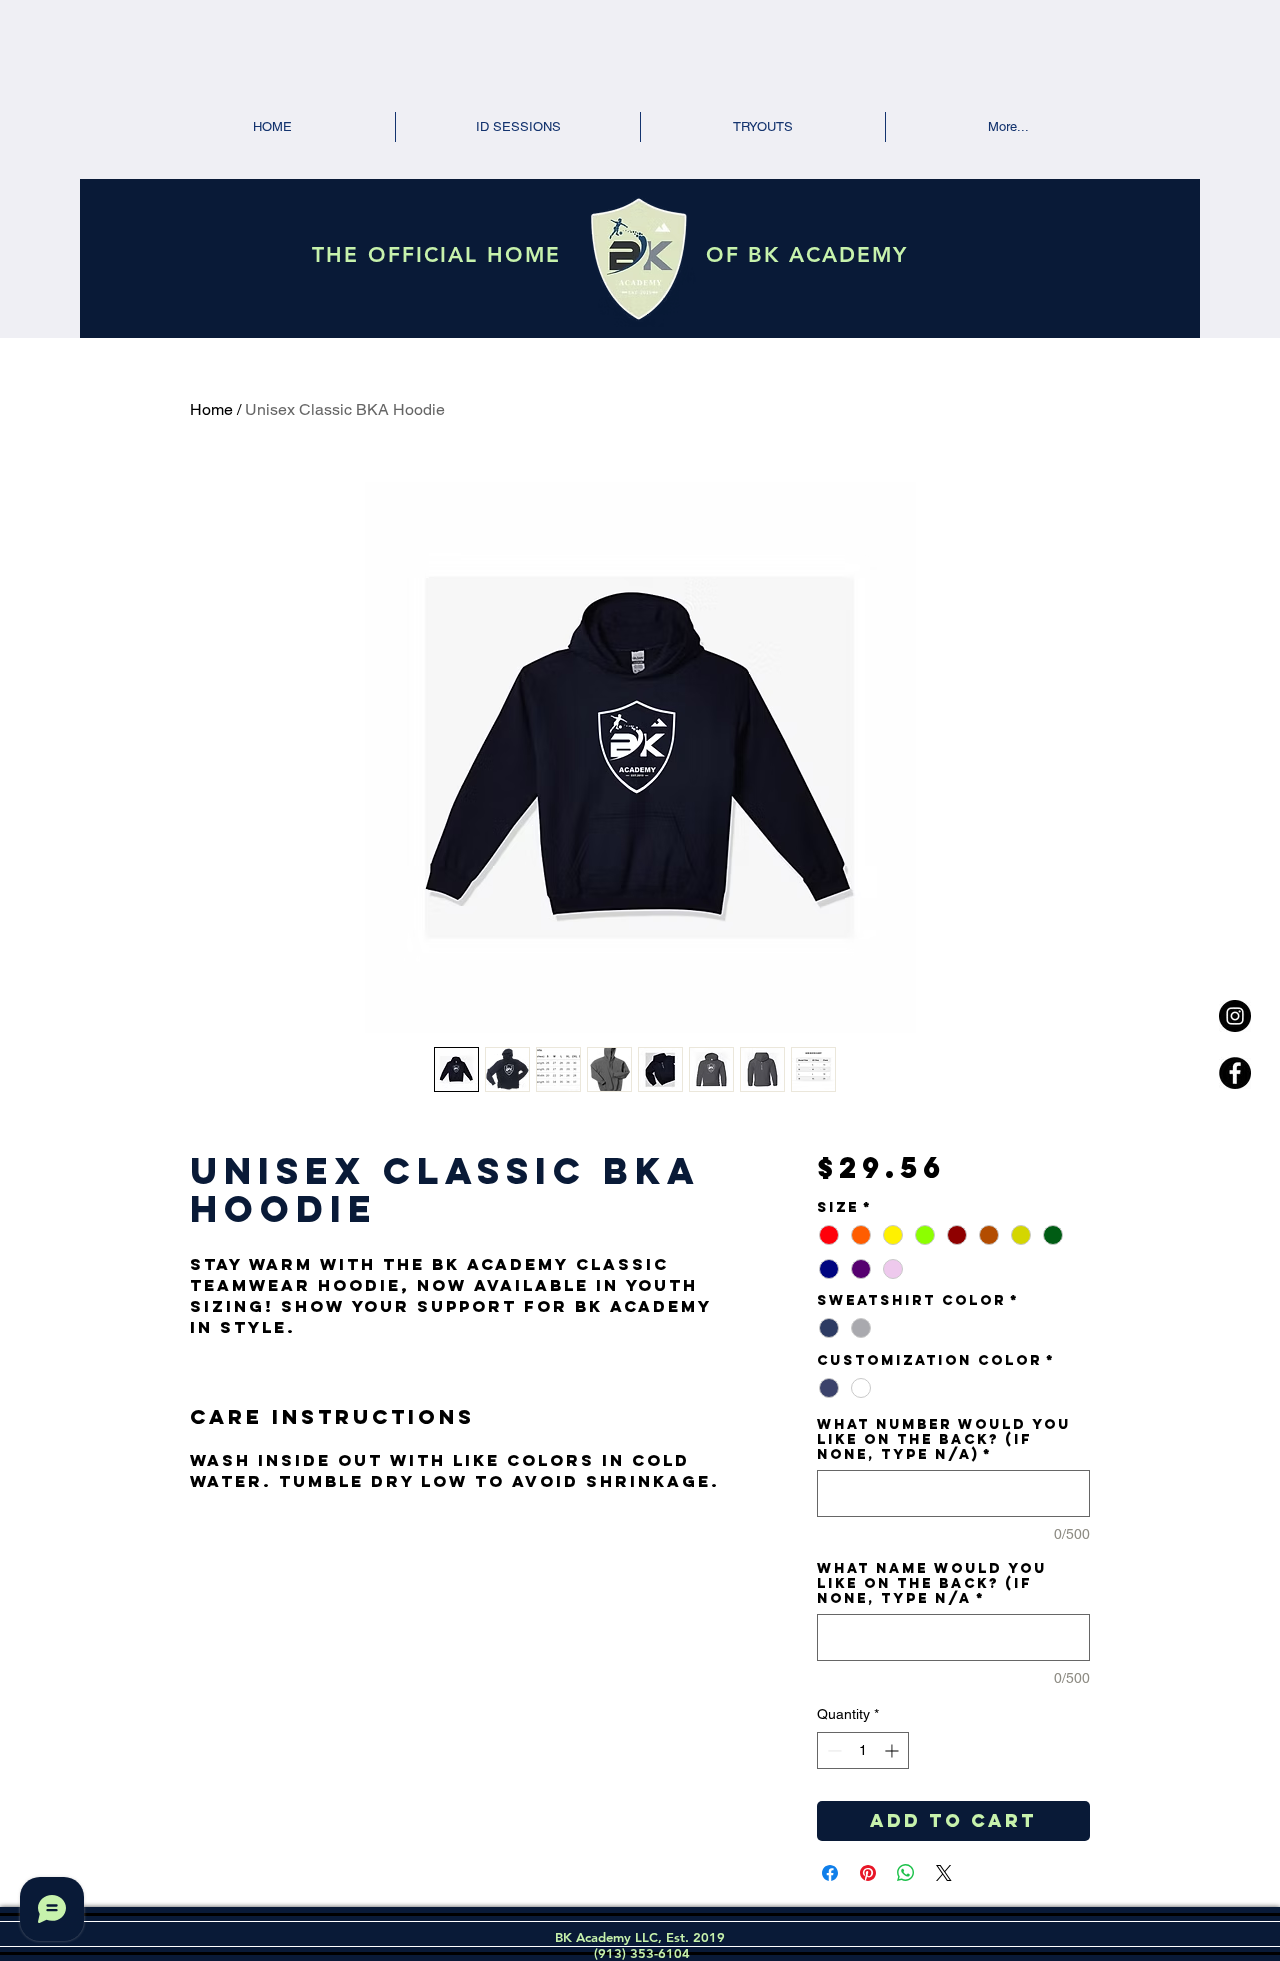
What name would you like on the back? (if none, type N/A (932, 1583)
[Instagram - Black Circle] (1235, 1016)
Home (211, 409)
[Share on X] (944, 1873)
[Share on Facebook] (830, 1873)
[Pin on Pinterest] (868, 1873)
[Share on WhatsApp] (906, 1873)
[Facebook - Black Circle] (1235, 1073)
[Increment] (893, 1750)
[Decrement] (832, 1750)
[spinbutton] (863, 1750)
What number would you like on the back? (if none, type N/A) (944, 1439)
